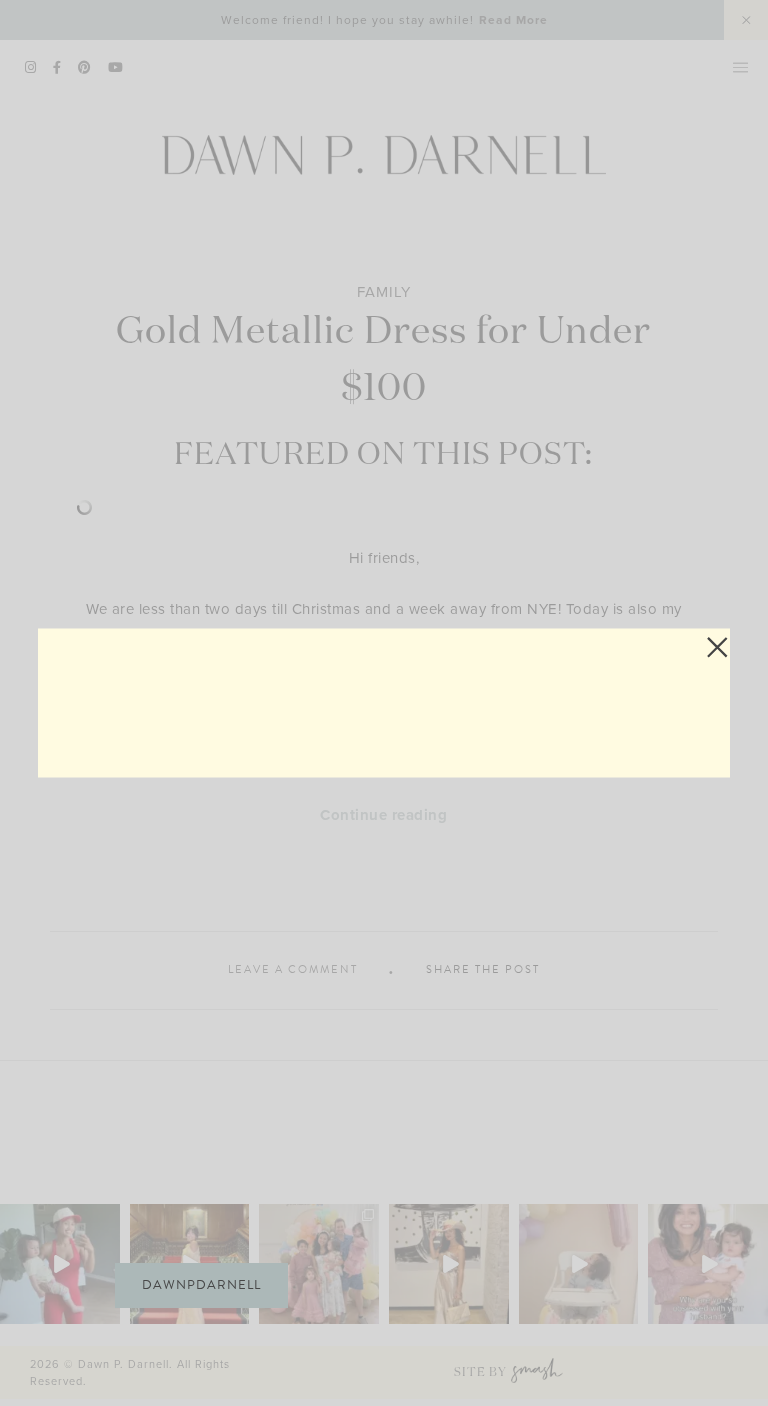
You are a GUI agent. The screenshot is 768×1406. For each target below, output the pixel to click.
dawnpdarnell (201, 1285)
